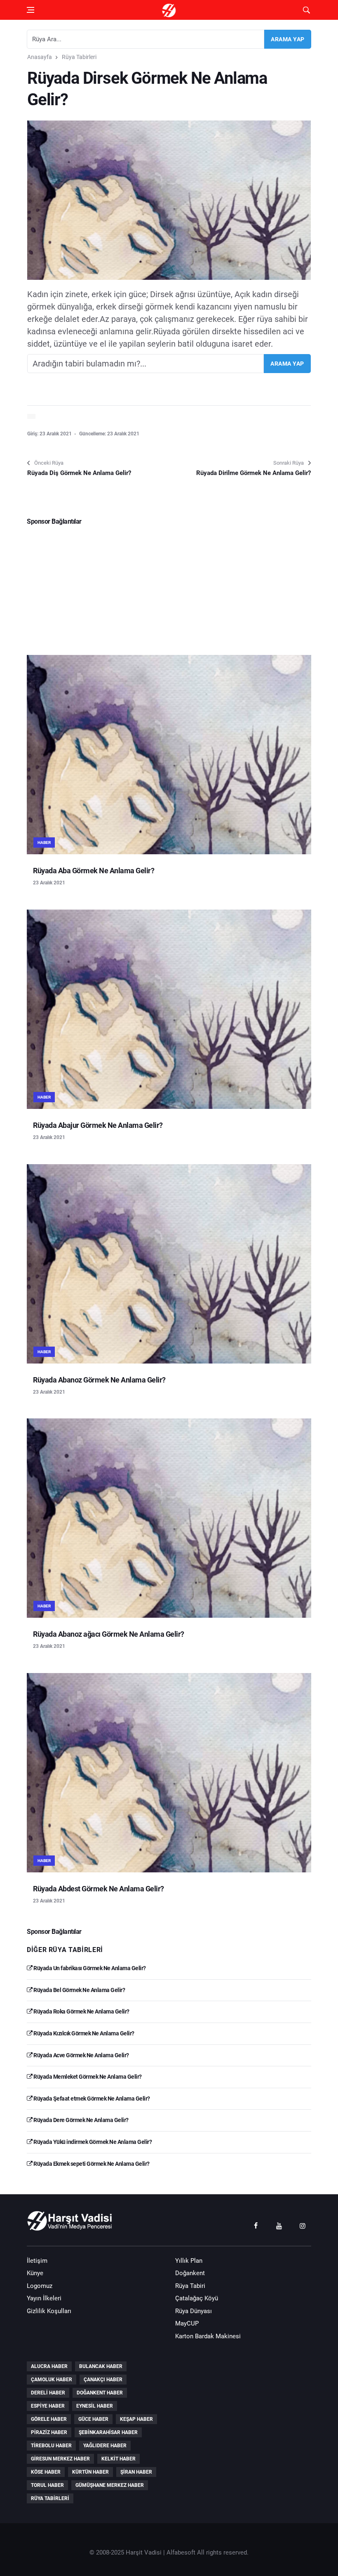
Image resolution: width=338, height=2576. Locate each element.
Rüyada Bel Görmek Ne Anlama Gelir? (79, 1990)
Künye (35, 2273)
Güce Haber (93, 2419)
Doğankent (190, 2273)
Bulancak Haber (101, 2366)
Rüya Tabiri (190, 2286)
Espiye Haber (48, 2406)
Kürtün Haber (90, 2472)
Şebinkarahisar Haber (108, 2432)
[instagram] (303, 2225)
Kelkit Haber (119, 2459)
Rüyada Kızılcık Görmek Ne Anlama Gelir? (83, 2033)
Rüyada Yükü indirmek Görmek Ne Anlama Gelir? (92, 2142)
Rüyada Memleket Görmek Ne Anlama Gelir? (87, 2077)
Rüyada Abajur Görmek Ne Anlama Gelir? (98, 1125)
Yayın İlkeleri (44, 2298)
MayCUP (187, 2323)
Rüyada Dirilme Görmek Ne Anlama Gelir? (253, 473)
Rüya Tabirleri (79, 57)
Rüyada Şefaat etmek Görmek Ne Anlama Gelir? (91, 2099)
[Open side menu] (31, 10)
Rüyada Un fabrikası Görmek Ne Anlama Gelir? (89, 1968)
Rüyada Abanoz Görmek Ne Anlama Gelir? (99, 1380)
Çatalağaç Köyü (197, 2298)
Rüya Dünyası (194, 2311)
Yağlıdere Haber (105, 2446)
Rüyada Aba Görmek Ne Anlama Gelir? (94, 871)
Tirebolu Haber (51, 2446)
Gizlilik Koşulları (49, 2311)
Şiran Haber (136, 2472)
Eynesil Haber (95, 2406)
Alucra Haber (49, 2366)
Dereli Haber (48, 2393)
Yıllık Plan (189, 2261)
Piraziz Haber (49, 2432)
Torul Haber (47, 2485)
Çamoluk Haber (52, 2380)
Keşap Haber (136, 2419)
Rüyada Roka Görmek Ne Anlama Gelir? (81, 2011)
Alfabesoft (181, 2552)
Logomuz (40, 2286)
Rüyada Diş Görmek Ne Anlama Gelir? (79, 473)
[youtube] (279, 2225)
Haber (44, 843)
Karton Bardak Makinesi (208, 2336)
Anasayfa (40, 57)
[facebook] (256, 2225)
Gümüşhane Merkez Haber (110, 2485)
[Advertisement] (169, 587)
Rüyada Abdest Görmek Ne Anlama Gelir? (99, 1889)
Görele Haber (49, 2419)
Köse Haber (46, 2472)
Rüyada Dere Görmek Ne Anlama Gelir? (81, 2120)
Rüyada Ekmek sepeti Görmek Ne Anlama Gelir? (91, 2164)
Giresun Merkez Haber (60, 2459)
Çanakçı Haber (103, 2380)
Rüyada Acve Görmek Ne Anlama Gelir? (81, 2055)
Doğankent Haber (100, 2393)
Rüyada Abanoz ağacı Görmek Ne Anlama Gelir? (109, 1634)
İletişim (37, 2261)
